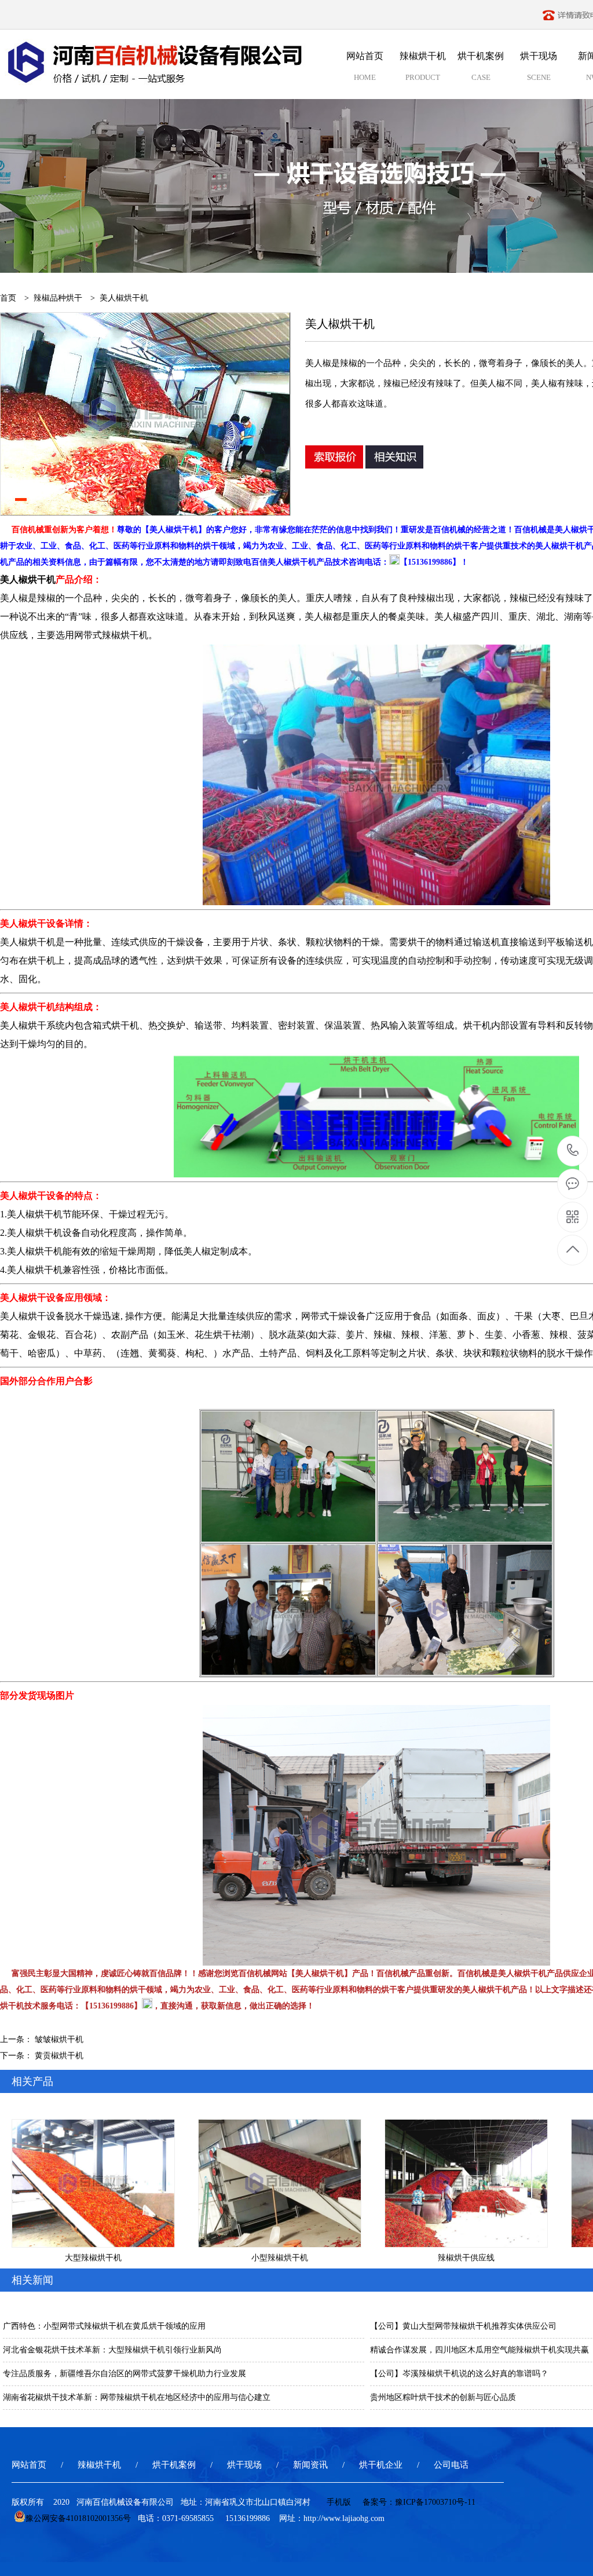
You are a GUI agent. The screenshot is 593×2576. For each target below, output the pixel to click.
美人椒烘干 (23, 1025)
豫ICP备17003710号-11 (435, 2502)
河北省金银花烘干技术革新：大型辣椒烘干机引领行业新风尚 (112, 2350)
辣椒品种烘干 (58, 298)
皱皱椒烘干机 (59, 2039)
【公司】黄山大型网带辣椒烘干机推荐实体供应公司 (463, 2326)
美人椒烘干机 (28, 579)
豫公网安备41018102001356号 (78, 2518)
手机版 (339, 2502)
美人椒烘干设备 (32, 1316)
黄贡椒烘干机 (59, 2056)
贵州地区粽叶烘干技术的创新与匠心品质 (443, 2397)
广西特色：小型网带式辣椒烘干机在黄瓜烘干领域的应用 (104, 2326)
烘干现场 (244, 2465)
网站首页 (29, 2465)
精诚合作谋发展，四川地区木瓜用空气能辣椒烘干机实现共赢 (479, 2350)
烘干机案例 (174, 2465)
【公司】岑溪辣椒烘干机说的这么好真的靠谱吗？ (459, 2374)
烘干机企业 (381, 2465)
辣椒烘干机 (99, 2465)
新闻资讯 (310, 2465)
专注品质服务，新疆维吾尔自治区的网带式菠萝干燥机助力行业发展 (125, 2374)
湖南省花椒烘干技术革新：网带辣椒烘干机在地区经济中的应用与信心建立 (137, 2397)
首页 (8, 298)
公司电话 (451, 2465)
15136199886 (573, 1151)
